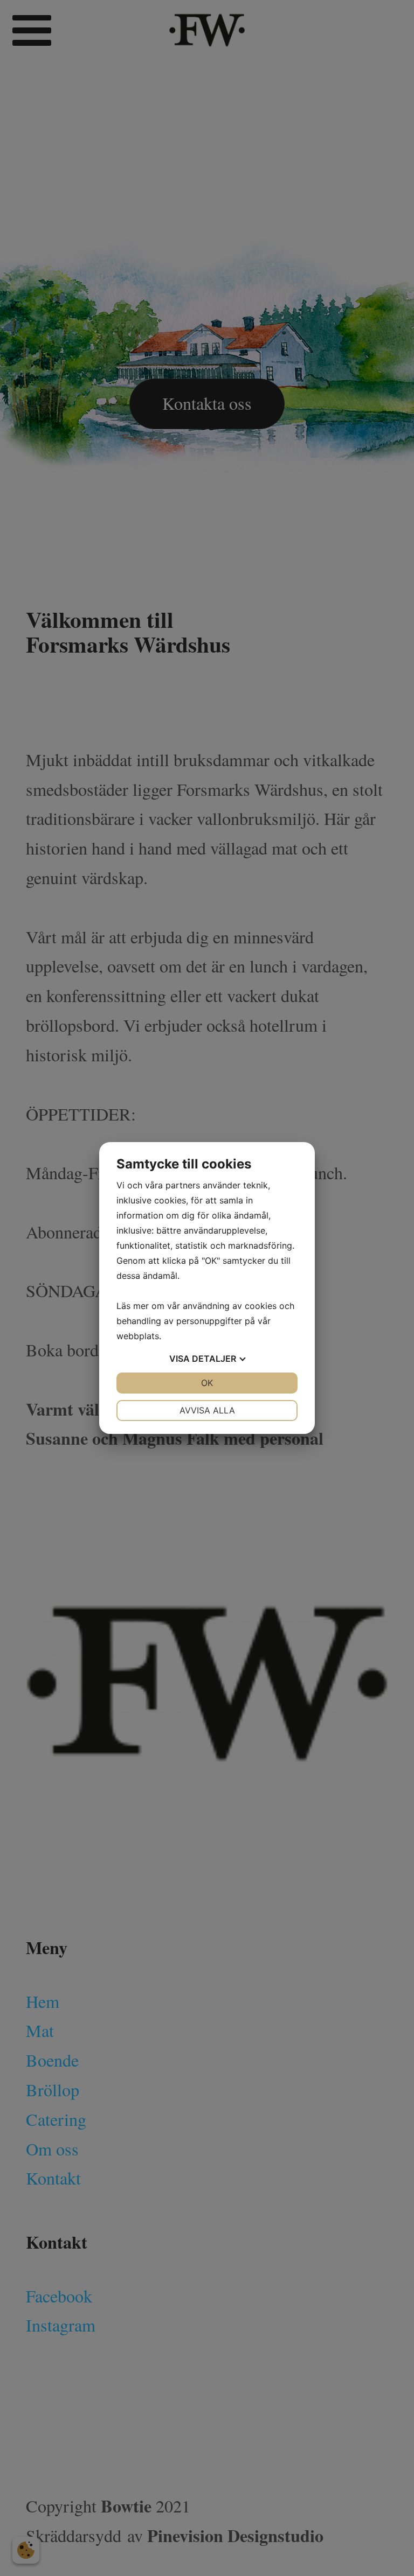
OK (207, 1383)
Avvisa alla (207, 1410)
